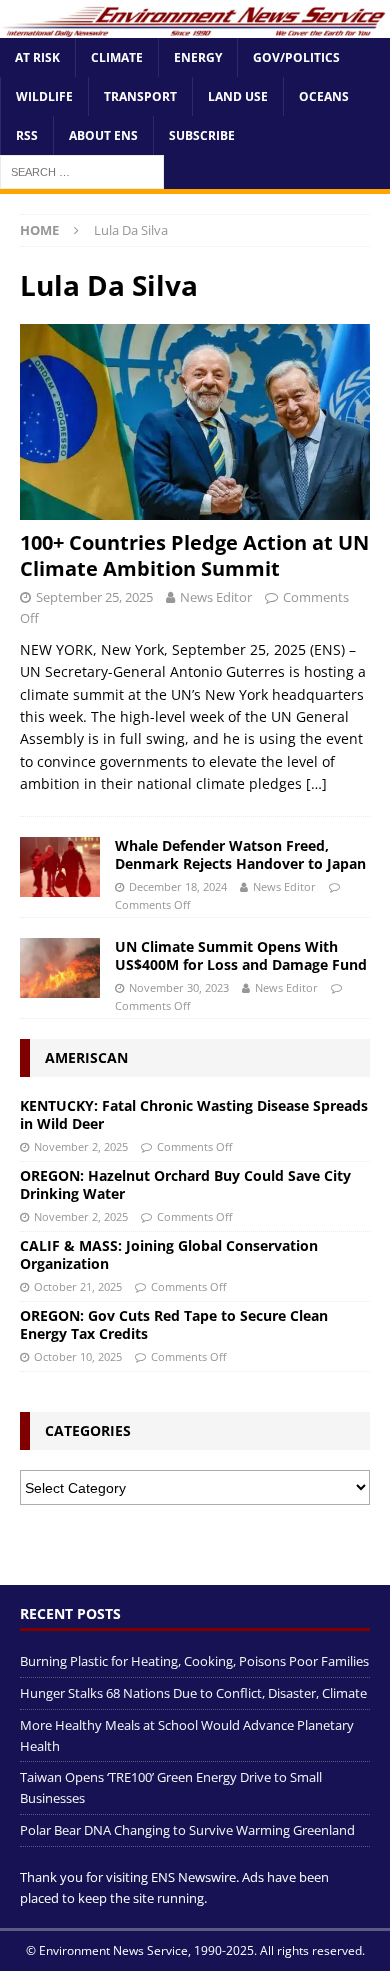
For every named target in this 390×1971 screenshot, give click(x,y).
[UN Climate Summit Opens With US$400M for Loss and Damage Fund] (60, 968)
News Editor (216, 597)
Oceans (324, 96)
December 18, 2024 (178, 886)
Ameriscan (86, 1057)
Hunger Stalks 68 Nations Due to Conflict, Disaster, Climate (193, 1693)
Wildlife (44, 96)
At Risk (37, 57)
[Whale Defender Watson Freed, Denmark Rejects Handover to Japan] (60, 867)
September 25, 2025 (94, 597)
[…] (316, 783)
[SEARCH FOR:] (82, 171)
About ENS (103, 135)
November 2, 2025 (81, 1146)
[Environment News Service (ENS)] (195, 25)
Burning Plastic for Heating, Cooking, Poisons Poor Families (194, 1661)
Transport (140, 96)
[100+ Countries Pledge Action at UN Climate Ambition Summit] (195, 422)
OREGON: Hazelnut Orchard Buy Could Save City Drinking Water (185, 1184)
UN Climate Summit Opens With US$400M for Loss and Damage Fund (241, 955)
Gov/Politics (296, 57)
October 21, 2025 (78, 1286)
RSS (27, 135)
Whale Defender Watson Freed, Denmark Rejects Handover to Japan (240, 854)
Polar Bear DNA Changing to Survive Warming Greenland (187, 1830)
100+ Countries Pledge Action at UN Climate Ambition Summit (194, 555)
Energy (198, 57)
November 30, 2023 (179, 987)
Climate (117, 57)
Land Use (238, 96)
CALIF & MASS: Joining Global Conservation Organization (169, 1254)
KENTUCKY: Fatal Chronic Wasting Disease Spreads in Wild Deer (194, 1114)
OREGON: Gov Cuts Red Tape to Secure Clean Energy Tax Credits (174, 1324)
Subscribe (202, 135)
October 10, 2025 (78, 1356)
